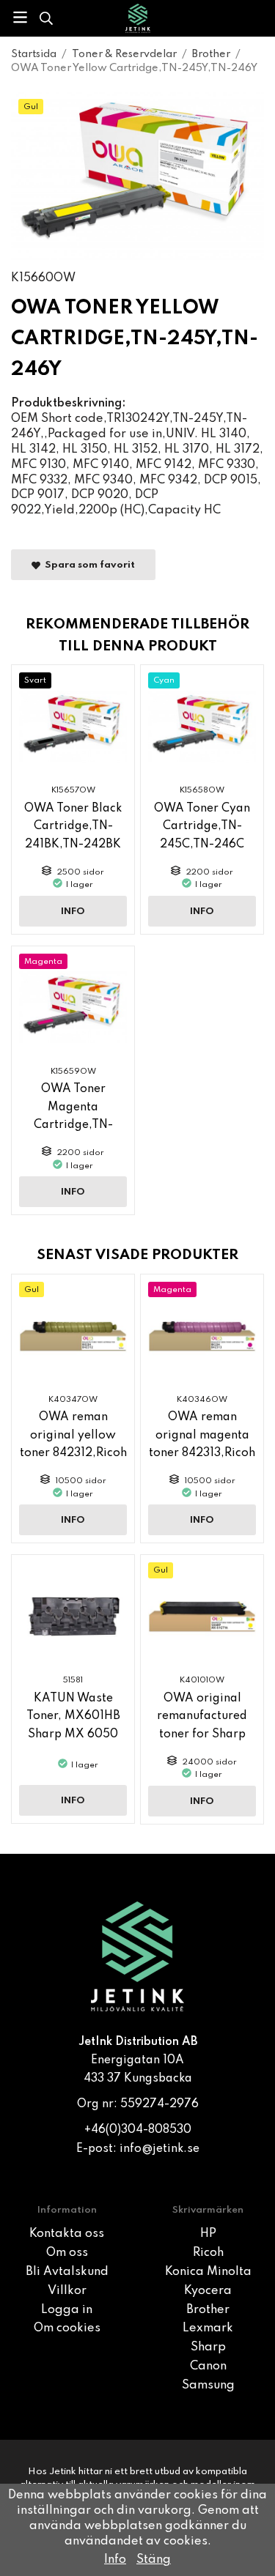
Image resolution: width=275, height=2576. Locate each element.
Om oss (67, 2253)
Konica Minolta (208, 2272)
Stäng (154, 2560)
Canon (208, 2367)
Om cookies (67, 2328)
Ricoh (208, 2253)
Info (73, 912)
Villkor (67, 2291)
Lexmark (208, 2328)
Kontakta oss (67, 2234)
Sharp (208, 2347)
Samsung (208, 2386)
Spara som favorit (88, 565)
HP (208, 2234)
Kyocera (208, 2291)
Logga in (67, 2310)
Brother (208, 2310)
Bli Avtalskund (67, 2272)
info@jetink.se (159, 2149)
